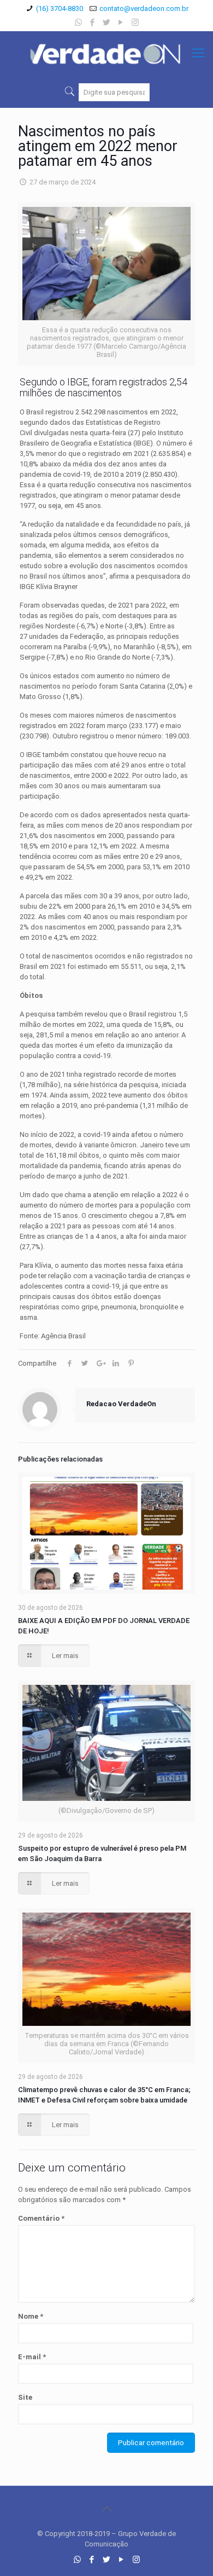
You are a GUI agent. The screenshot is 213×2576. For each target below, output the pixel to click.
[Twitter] (107, 22)
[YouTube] (121, 22)
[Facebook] (93, 22)
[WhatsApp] (78, 22)
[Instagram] (135, 22)
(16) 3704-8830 (60, 8)
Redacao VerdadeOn (121, 1404)
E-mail (32, 2357)
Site (25, 2397)
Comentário (41, 2218)
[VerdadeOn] (106, 53)
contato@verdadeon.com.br (144, 8)
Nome (31, 2316)
